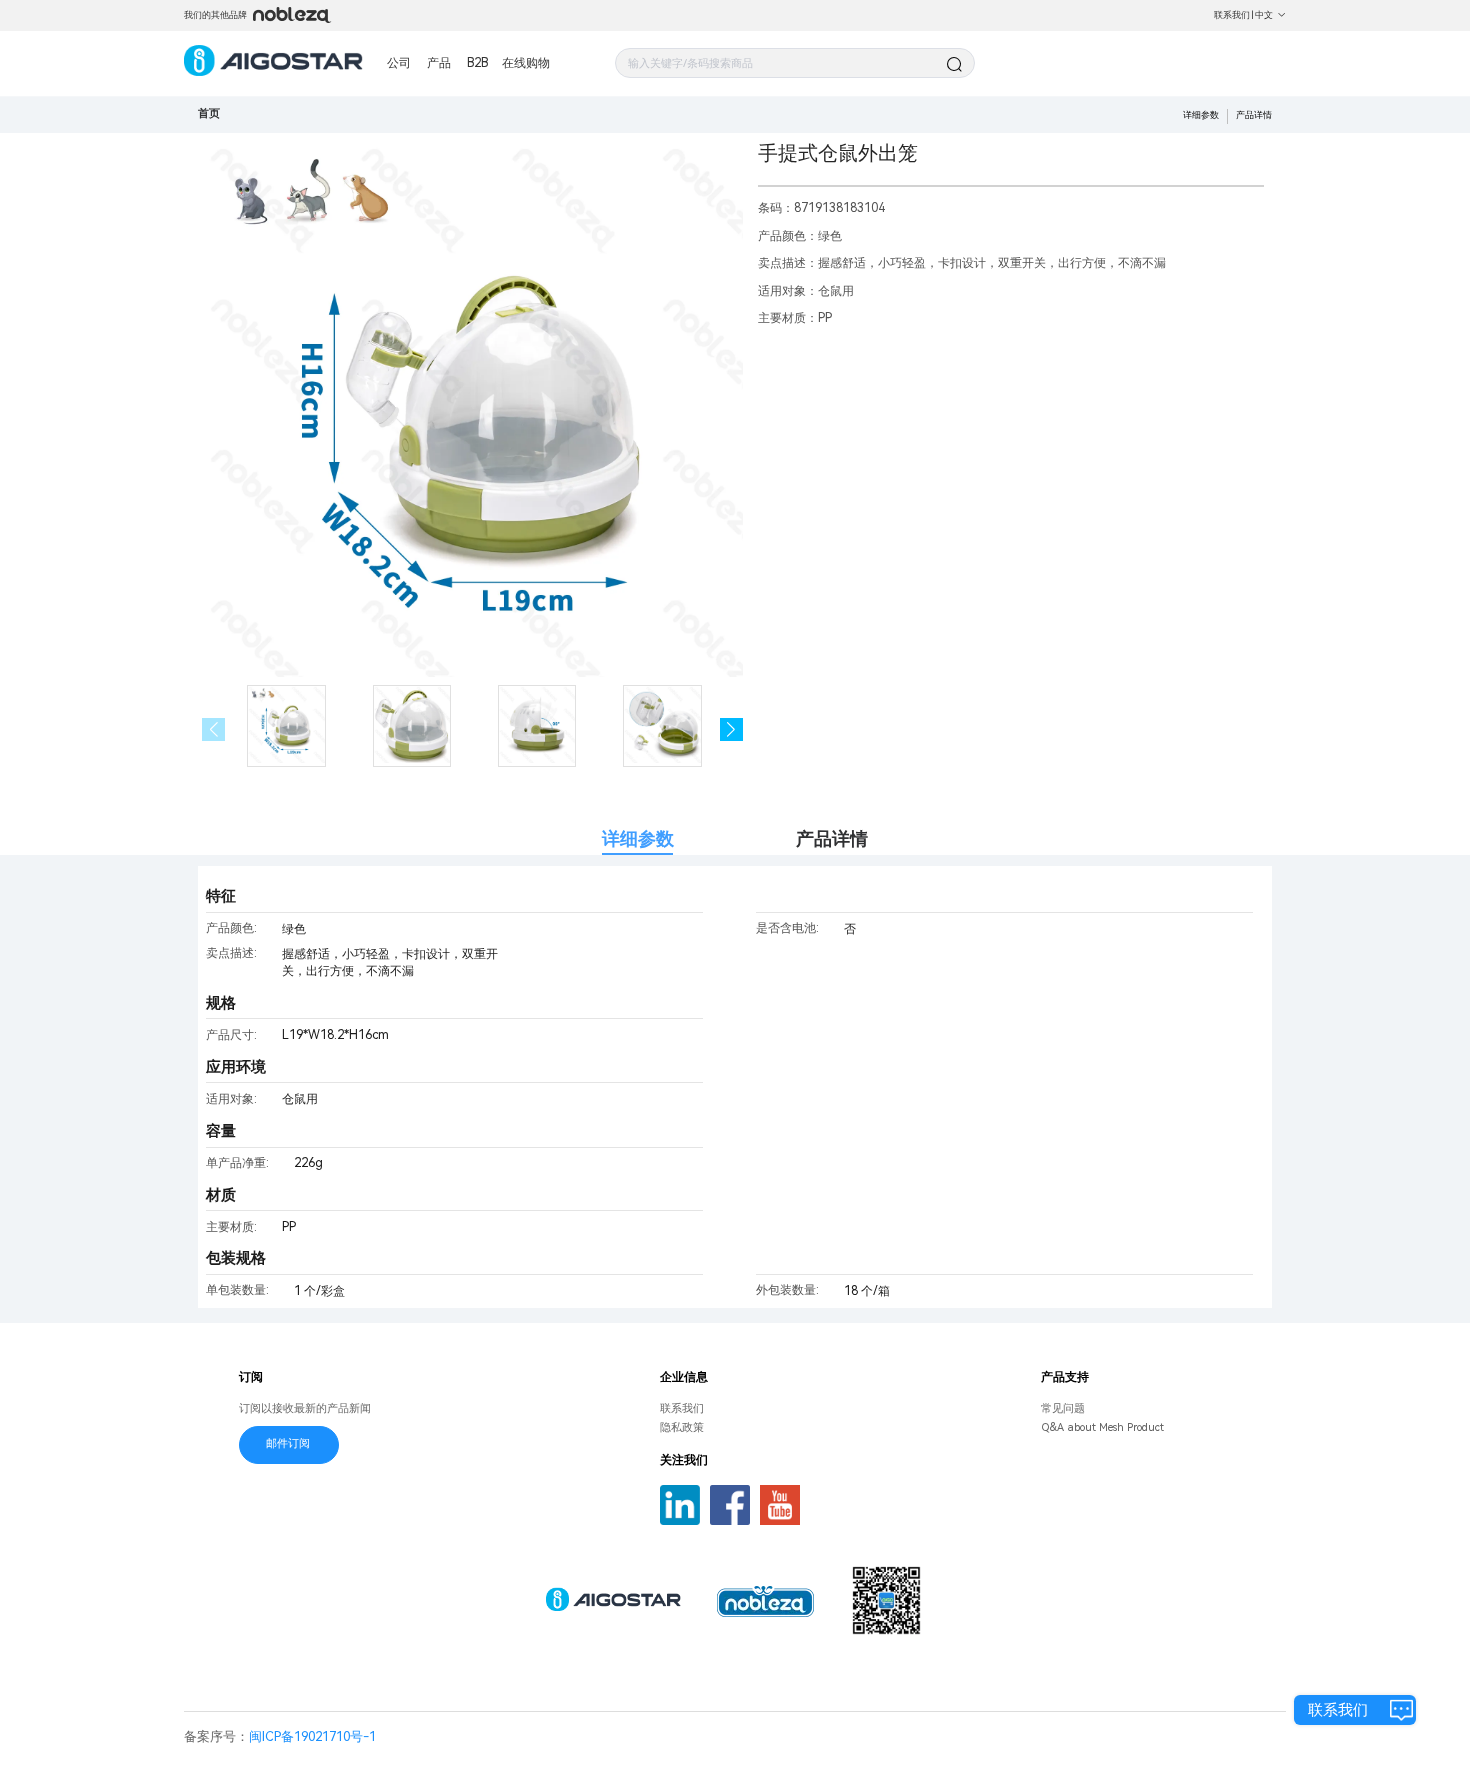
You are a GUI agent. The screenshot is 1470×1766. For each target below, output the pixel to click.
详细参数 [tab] (638, 838)
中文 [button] (1264, 14)
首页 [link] (209, 113)
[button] (731, 729)
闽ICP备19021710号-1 (312, 1736)
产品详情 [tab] (832, 838)
